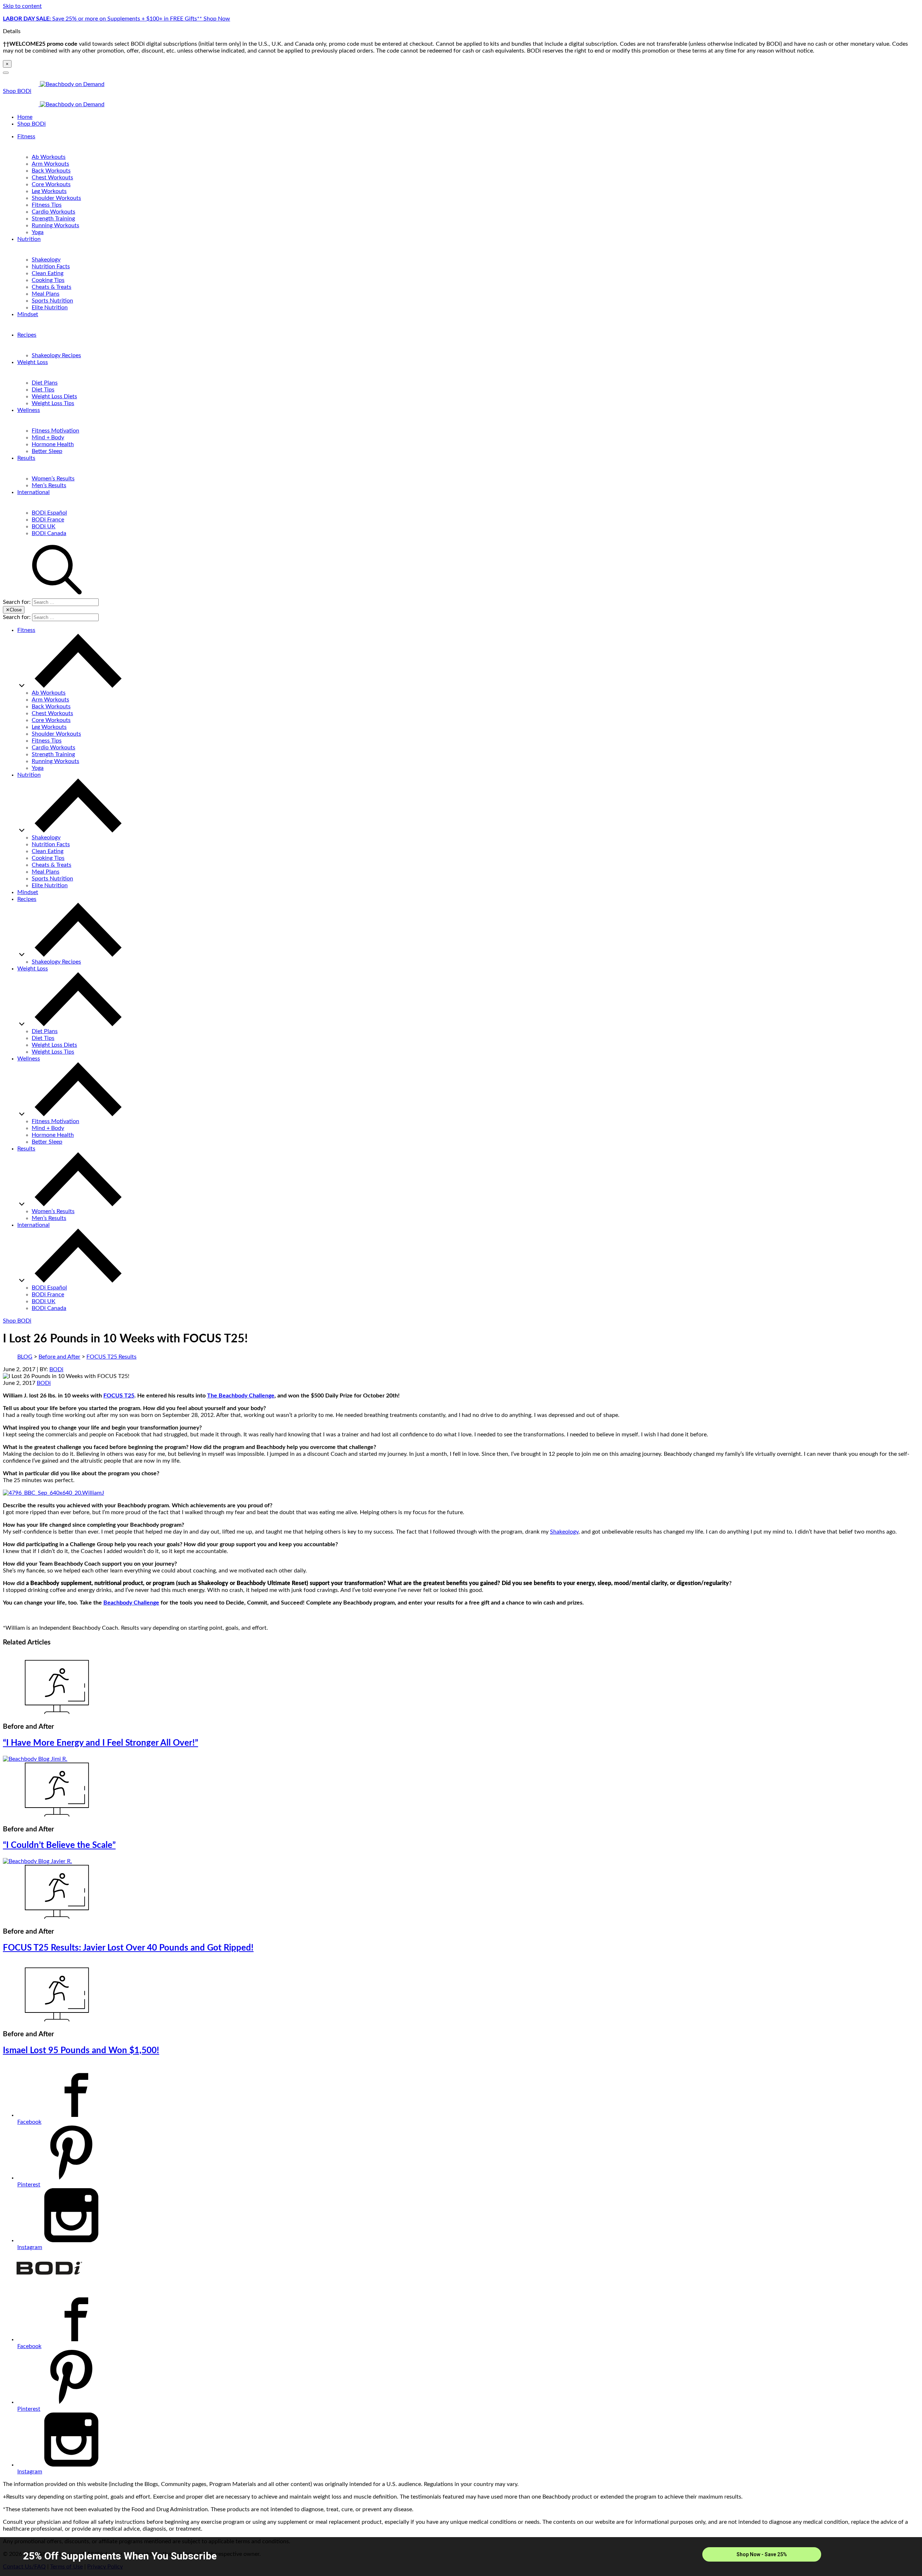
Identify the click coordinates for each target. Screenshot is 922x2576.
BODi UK (44, 526)
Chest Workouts (52, 178)
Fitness (26, 136)
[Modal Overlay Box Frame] (461, 2557)
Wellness (29, 410)
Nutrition (29, 239)
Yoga (38, 232)
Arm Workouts (50, 164)
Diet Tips (43, 390)
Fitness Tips (47, 205)
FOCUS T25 (119, 1396)
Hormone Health (53, 444)
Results (26, 458)
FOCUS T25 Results (111, 1357)
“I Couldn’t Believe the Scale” (59, 1845)
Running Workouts (55, 225)
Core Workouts (51, 184)
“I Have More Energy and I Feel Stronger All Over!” (100, 1743)
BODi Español (49, 513)
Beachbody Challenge (131, 1603)
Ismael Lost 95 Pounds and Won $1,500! (81, 2051)
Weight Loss (33, 362)
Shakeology (46, 260)
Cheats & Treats (52, 287)
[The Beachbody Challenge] (53, 1493)
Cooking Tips (48, 280)
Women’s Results (53, 479)
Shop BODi (17, 91)
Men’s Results (49, 485)
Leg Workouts (49, 191)
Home (25, 117)
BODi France (48, 520)
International (33, 492)
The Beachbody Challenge (241, 1396)
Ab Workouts (49, 157)
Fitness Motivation (55, 431)
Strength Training (53, 219)
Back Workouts (51, 171)
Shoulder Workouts (56, 198)
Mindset (28, 314)
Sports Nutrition (52, 301)
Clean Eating (48, 273)
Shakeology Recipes (56, 355)
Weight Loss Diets (54, 396)
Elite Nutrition (50, 308)
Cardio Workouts (53, 212)
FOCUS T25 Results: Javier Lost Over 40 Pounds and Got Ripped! (128, 1948)
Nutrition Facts (51, 266)
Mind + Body (48, 437)
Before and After (59, 1357)
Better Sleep (47, 451)
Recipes (27, 335)
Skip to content (22, 6)
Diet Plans (45, 383)
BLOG (25, 1357)
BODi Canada (49, 533)
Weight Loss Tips (53, 403)
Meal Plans (46, 294)
